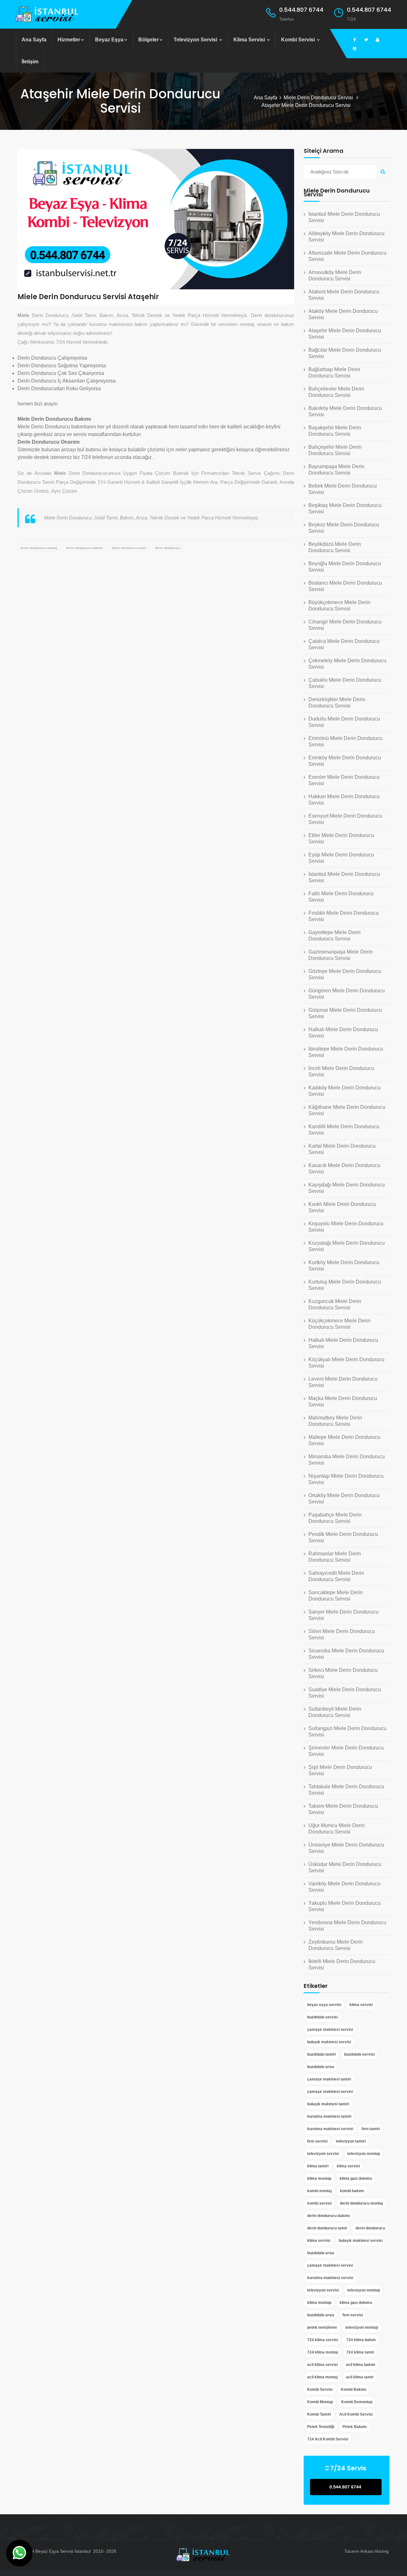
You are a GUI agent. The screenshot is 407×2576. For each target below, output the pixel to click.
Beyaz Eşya (109, 40)
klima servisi (361, 2005)
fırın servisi (317, 2141)
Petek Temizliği (321, 2427)
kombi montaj (319, 2191)
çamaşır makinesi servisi (330, 2030)
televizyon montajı (364, 2154)
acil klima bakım (361, 2365)
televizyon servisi (323, 2154)
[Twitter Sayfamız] (366, 40)
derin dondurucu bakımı (85, 548)
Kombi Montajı (320, 2402)
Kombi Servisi (299, 40)
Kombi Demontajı (357, 2402)
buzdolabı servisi (322, 2017)
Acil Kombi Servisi (356, 2414)
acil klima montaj (322, 2377)
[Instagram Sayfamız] (355, 49)
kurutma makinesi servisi (330, 2129)
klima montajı (319, 2178)
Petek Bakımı (355, 2427)
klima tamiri (318, 2166)
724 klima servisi (323, 2340)
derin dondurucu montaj (39, 548)
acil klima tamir (360, 2377)
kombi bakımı (352, 2191)
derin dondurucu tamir (129, 548)
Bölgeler (148, 40)
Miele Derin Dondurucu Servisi (319, 98)
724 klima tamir (360, 2352)
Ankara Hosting (374, 2551)
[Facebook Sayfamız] (355, 40)
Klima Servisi (250, 40)
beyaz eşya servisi (324, 2005)
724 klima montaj (323, 2352)
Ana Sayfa (34, 40)
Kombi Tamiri (319, 2414)
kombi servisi (319, 2203)
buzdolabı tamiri (321, 2054)
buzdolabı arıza (321, 2067)
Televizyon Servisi (196, 40)
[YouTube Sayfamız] (377, 40)
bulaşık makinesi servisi (329, 2042)
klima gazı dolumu (356, 2178)
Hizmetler (69, 40)
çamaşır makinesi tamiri (329, 2079)
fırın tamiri (371, 2129)
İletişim (30, 62)
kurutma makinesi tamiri (329, 2116)
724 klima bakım (361, 2340)
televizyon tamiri (351, 2141)
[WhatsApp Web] (19, 2553)
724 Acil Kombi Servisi (328, 2439)
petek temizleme (322, 2327)
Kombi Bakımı (354, 2389)
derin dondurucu (168, 548)
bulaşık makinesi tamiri (328, 2104)
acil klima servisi (322, 2365)
